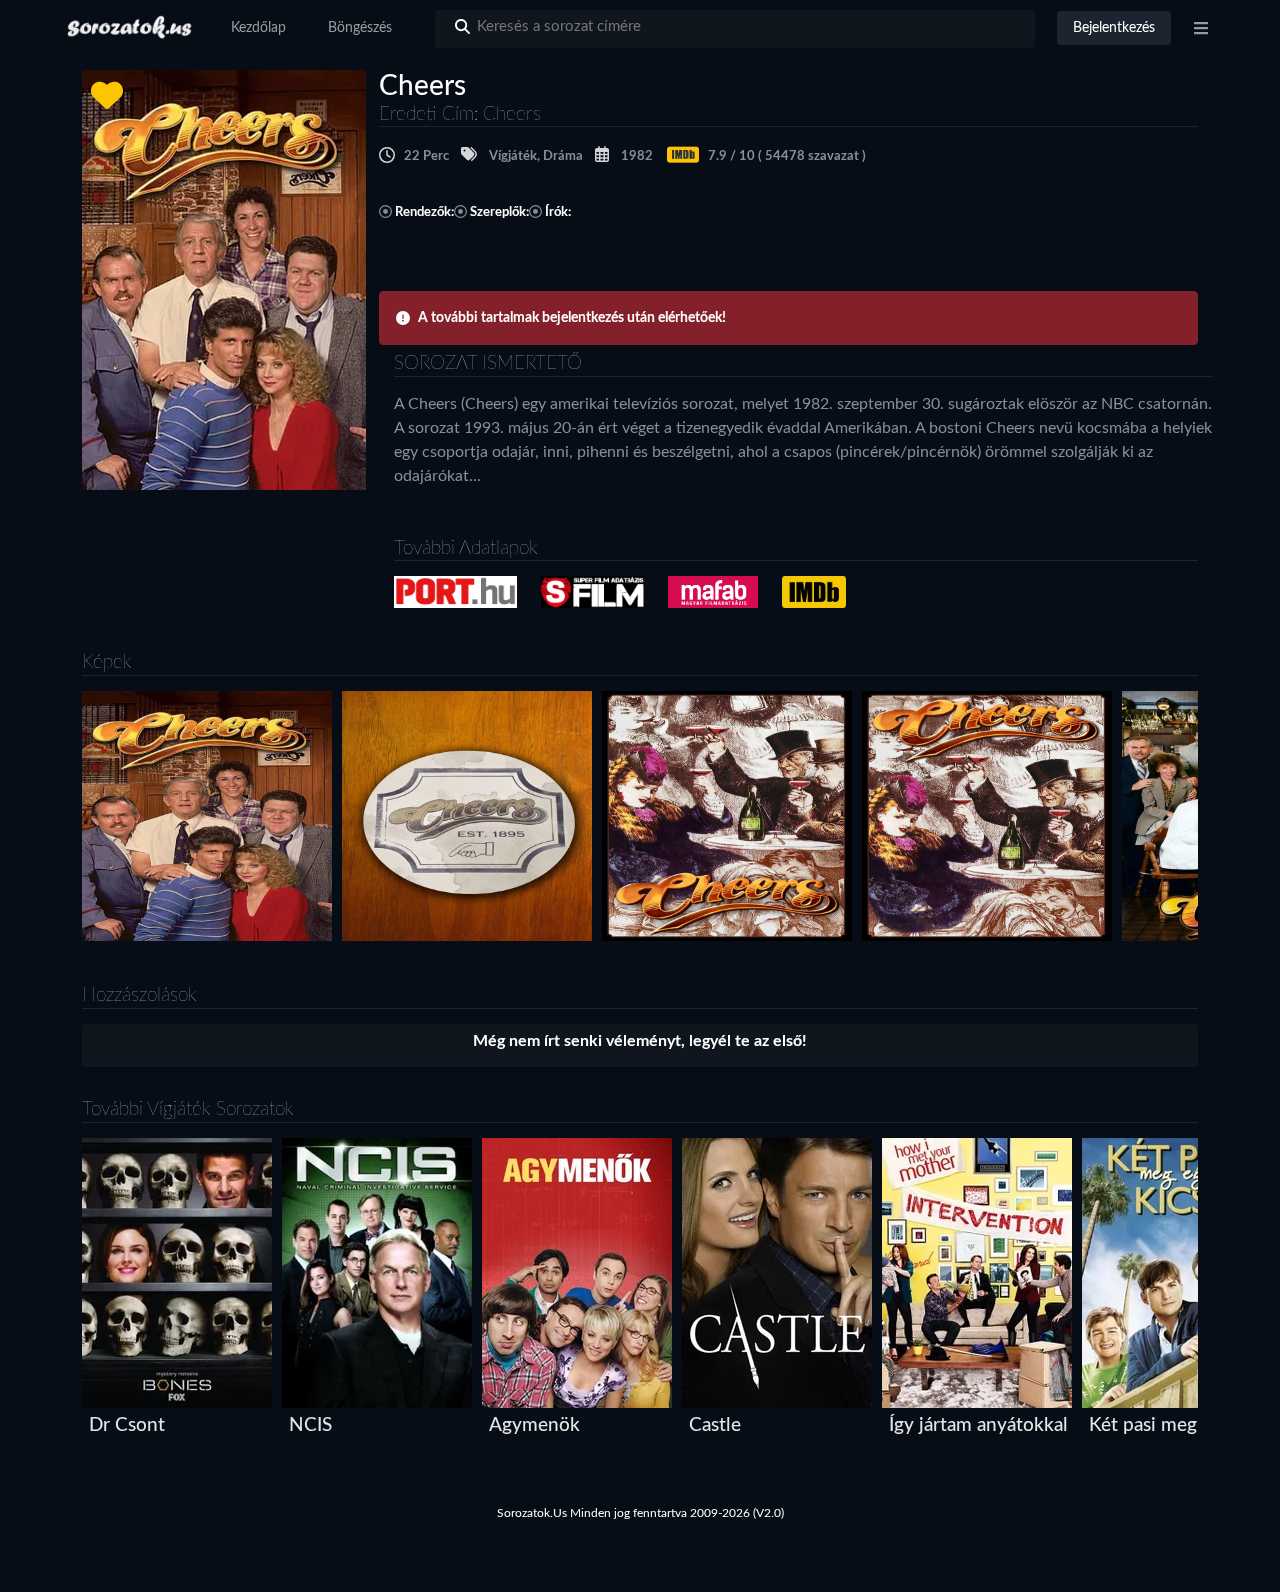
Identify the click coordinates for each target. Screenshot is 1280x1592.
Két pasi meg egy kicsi (1181, 1425)
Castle (715, 1425)
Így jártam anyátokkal (978, 1425)
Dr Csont (127, 1425)
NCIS (310, 1425)
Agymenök (534, 1425)
